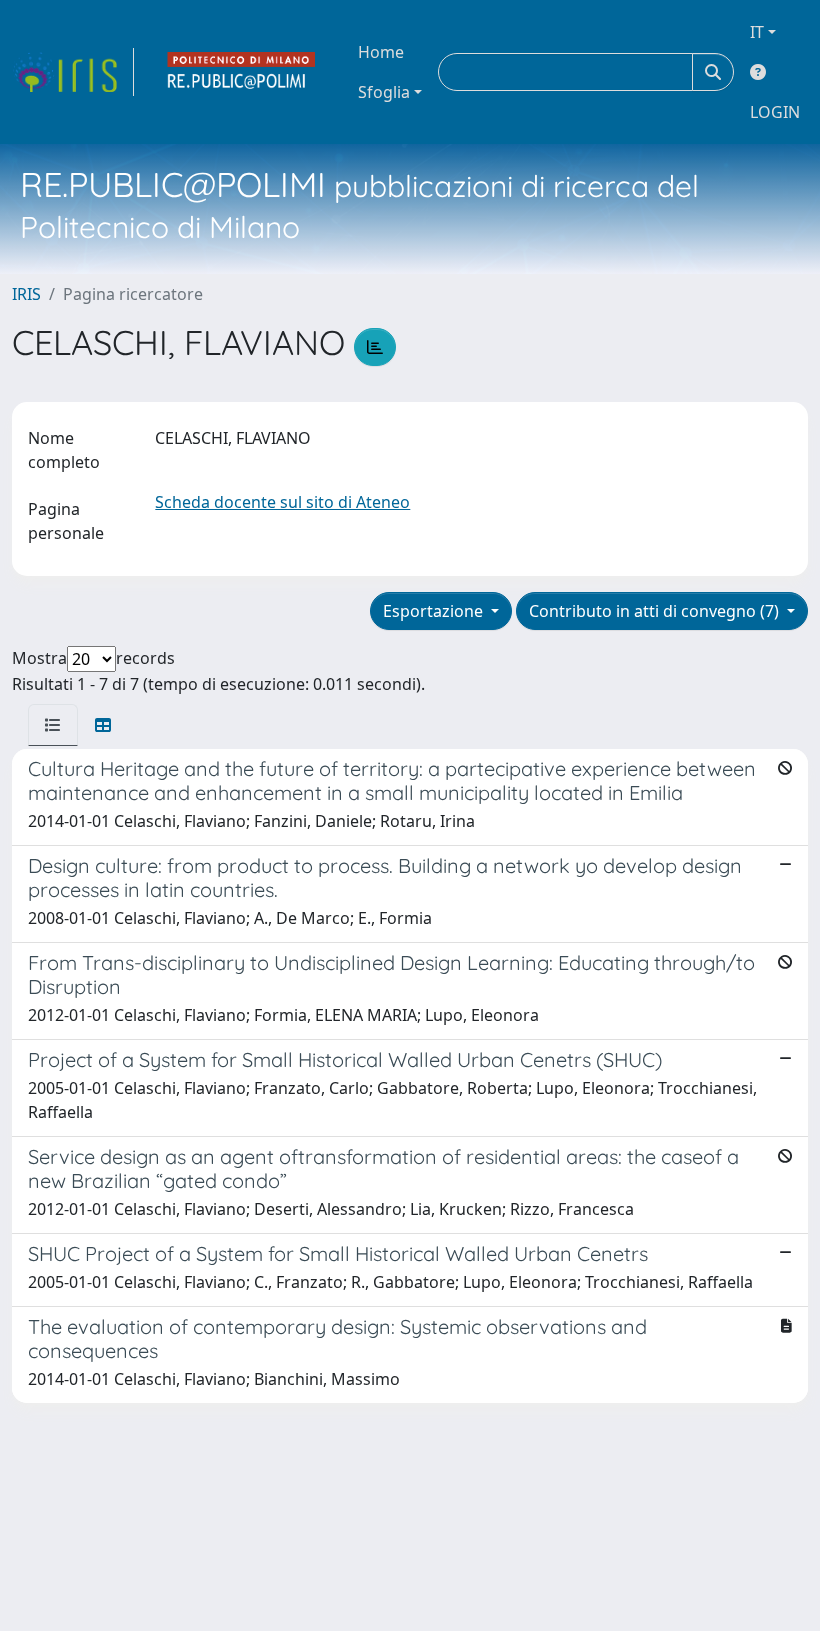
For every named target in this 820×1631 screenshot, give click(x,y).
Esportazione (435, 611)
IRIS (26, 294)
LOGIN (775, 112)
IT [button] (757, 32)
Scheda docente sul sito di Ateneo (282, 502)
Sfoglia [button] (384, 92)
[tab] (53, 725)
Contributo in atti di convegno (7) (656, 611)
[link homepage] (73, 72)
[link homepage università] (242, 72)
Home (381, 52)
